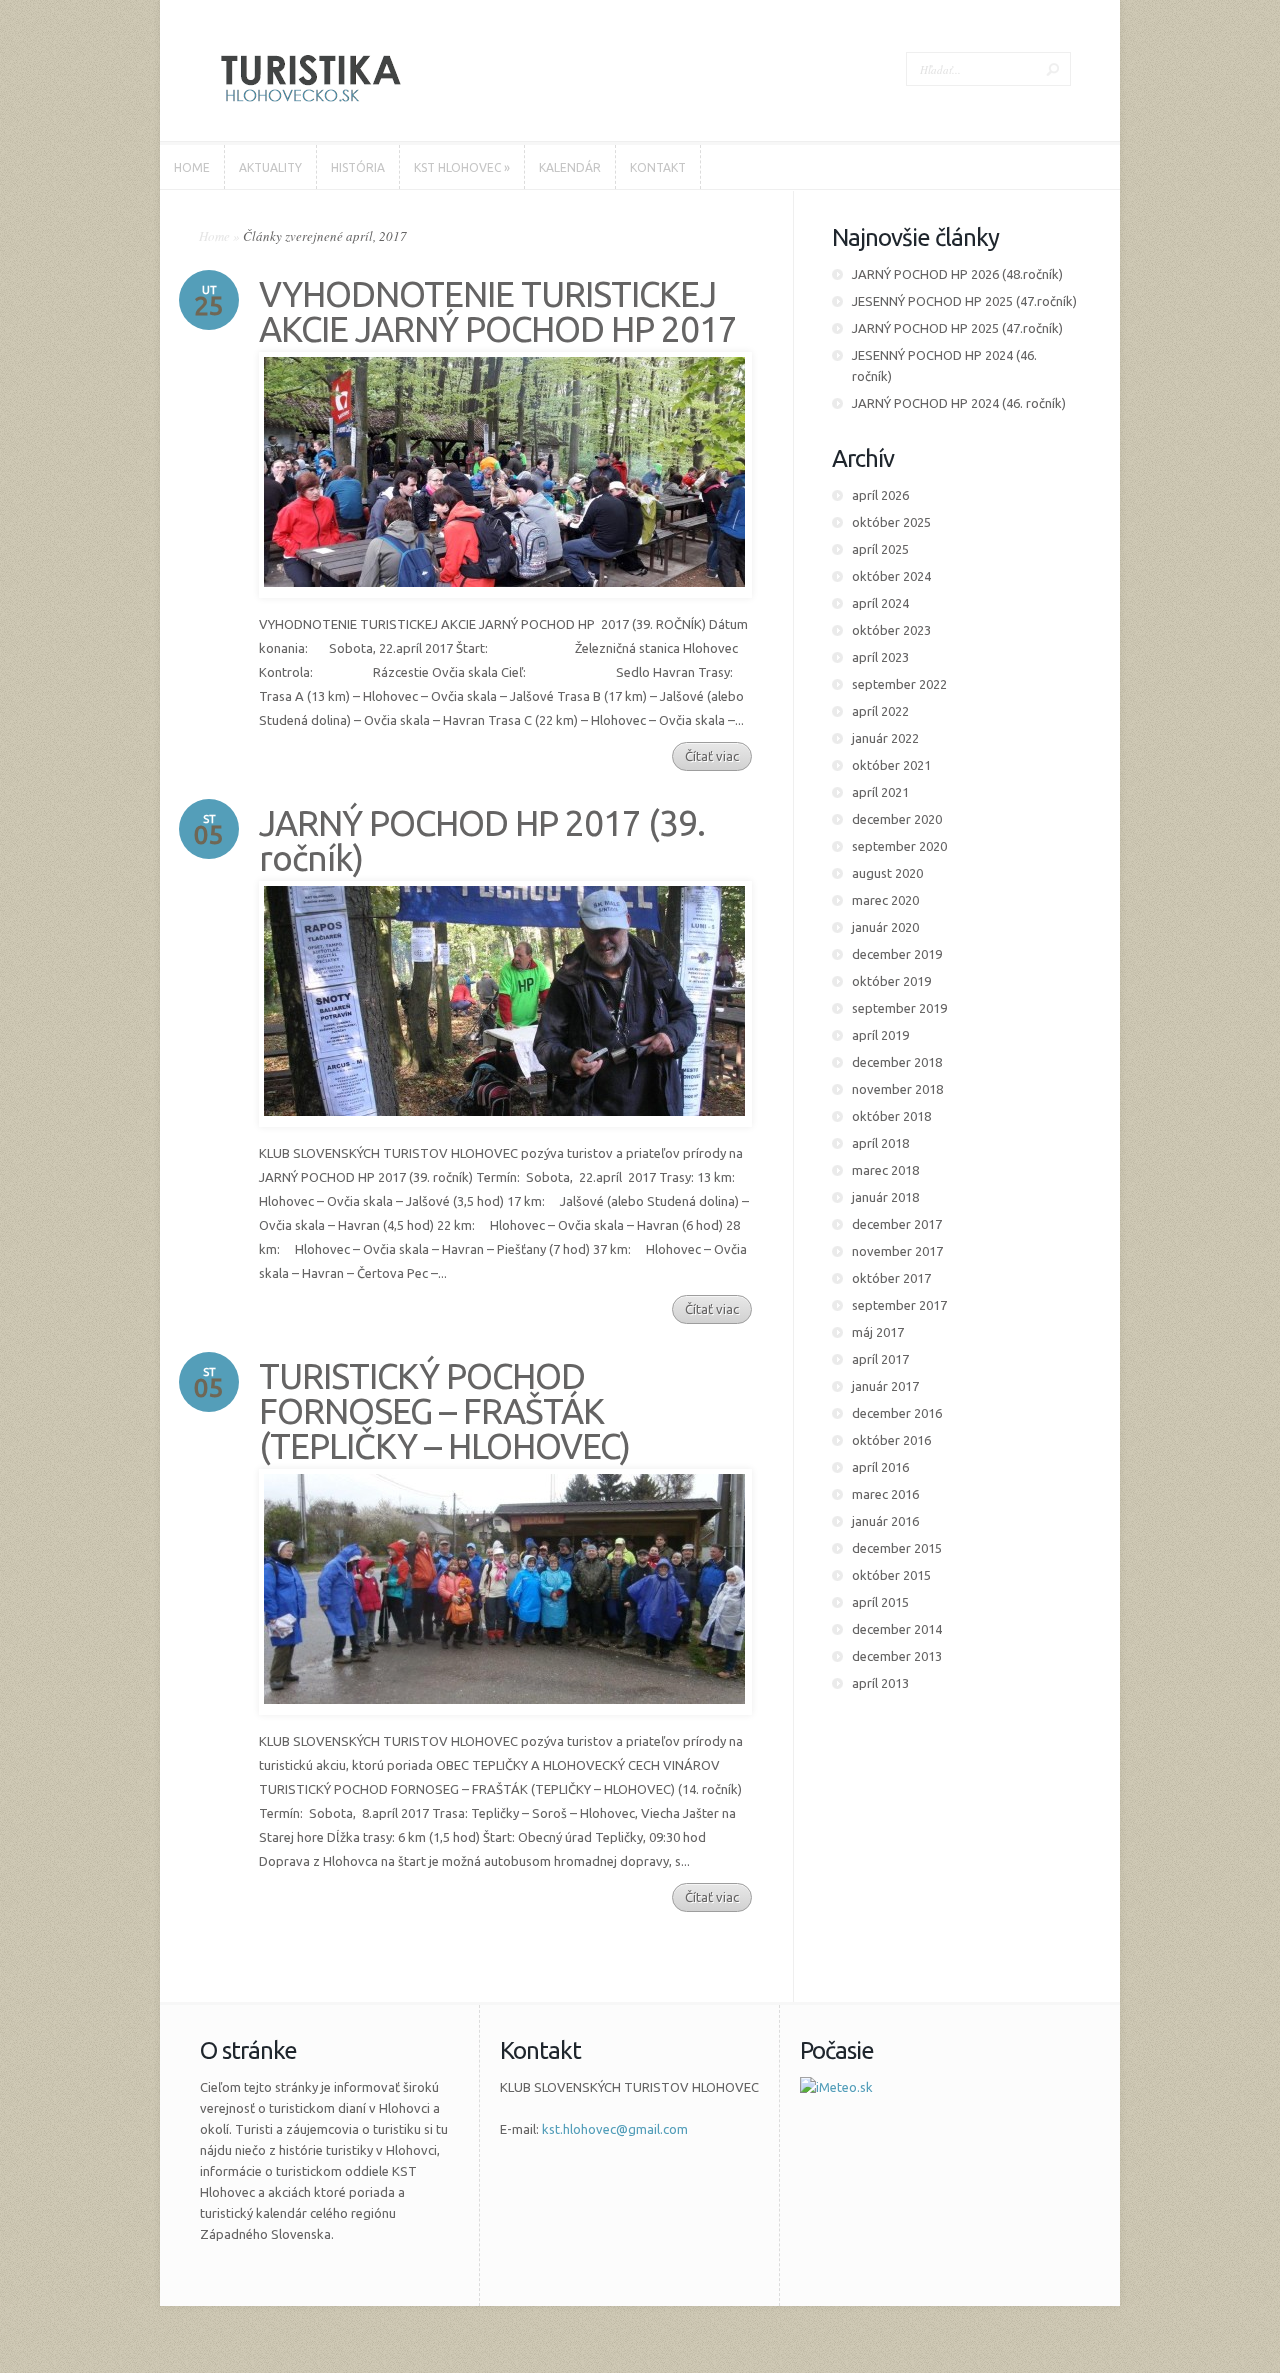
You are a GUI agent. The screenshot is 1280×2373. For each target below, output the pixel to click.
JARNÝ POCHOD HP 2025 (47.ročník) (957, 328)
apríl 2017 (880, 1359)
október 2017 (891, 1278)
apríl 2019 (880, 1035)
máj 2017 (878, 1332)
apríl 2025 (880, 549)
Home (214, 236)
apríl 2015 (880, 1602)
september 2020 (899, 846)
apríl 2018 (880, 1143)
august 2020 (887, 873)
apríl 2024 (880, 603)
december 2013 (897, 1656)
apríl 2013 (880, 1683)
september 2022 (899, 684)
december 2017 (897, 1224)
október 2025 (891, 522)
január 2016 (885, 1521)
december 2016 (897, 1413)
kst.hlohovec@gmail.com (615, 2129)
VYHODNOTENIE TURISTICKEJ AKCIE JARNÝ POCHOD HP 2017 (498, 311)
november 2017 (897, 1251)
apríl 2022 (880, 711)
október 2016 (891, 1440)
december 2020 (897, 819)
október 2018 (891, 1116)
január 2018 (885, 1197)
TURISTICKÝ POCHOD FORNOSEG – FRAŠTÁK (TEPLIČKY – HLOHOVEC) (444, 1411)
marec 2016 (885, 1494)
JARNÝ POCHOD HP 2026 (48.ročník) (957, 274)
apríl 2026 (880, 495)
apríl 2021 (880, 792)
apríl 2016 (880, 1467)
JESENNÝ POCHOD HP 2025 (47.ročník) (964, 301)
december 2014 (897, 1629)
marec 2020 (885, 900)
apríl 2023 (880, 657)
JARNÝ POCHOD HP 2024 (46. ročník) (959, 403)
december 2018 (897, 1062)
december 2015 (897, 1548)
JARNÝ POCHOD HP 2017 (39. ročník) (482, 840)
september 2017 (899, 1305)
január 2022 (885, 738)
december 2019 (897, 954)
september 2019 (899, 1008)
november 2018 (897, 1089)
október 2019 (891, 981)
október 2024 (891, 576)
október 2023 (891, 630)
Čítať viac (712, 756)
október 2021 (891, 765)
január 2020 (885, 927)
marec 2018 (885, 1170)
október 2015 (891, 1575)
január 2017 (885, 1386)
